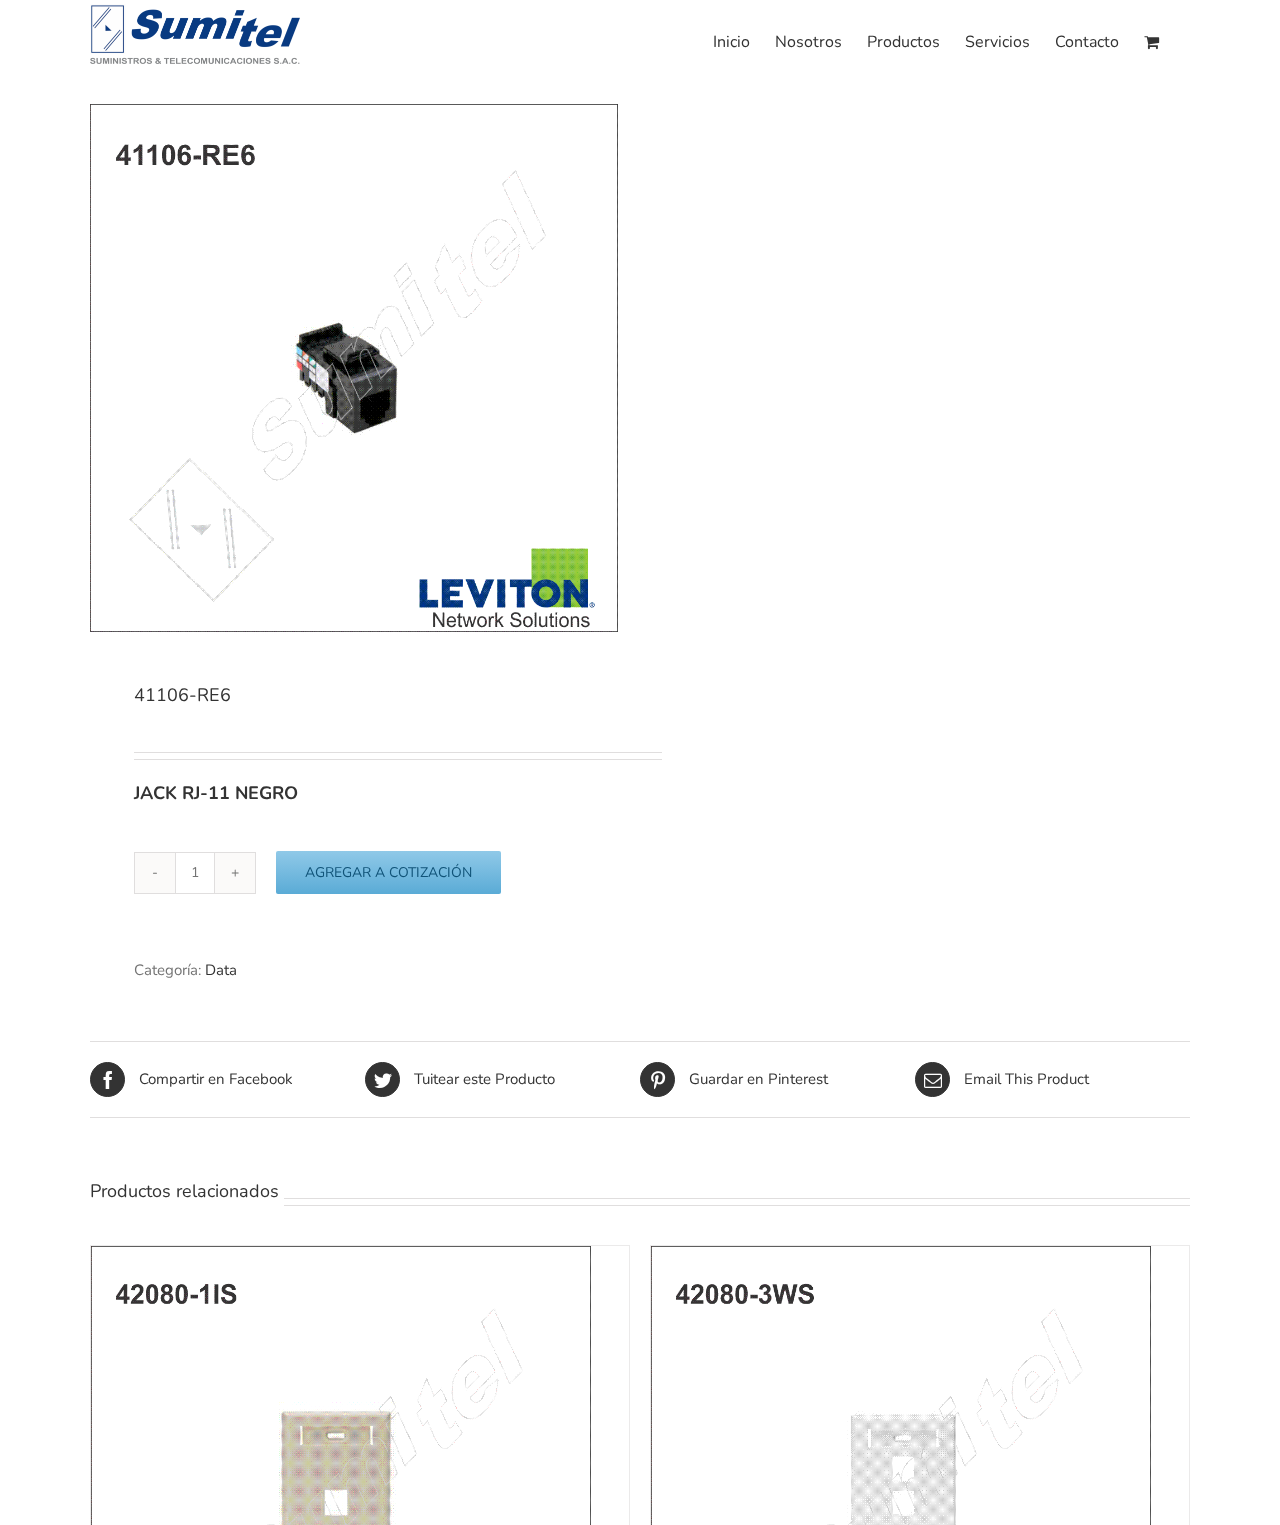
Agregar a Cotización (388, 872)
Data (221, 970)
